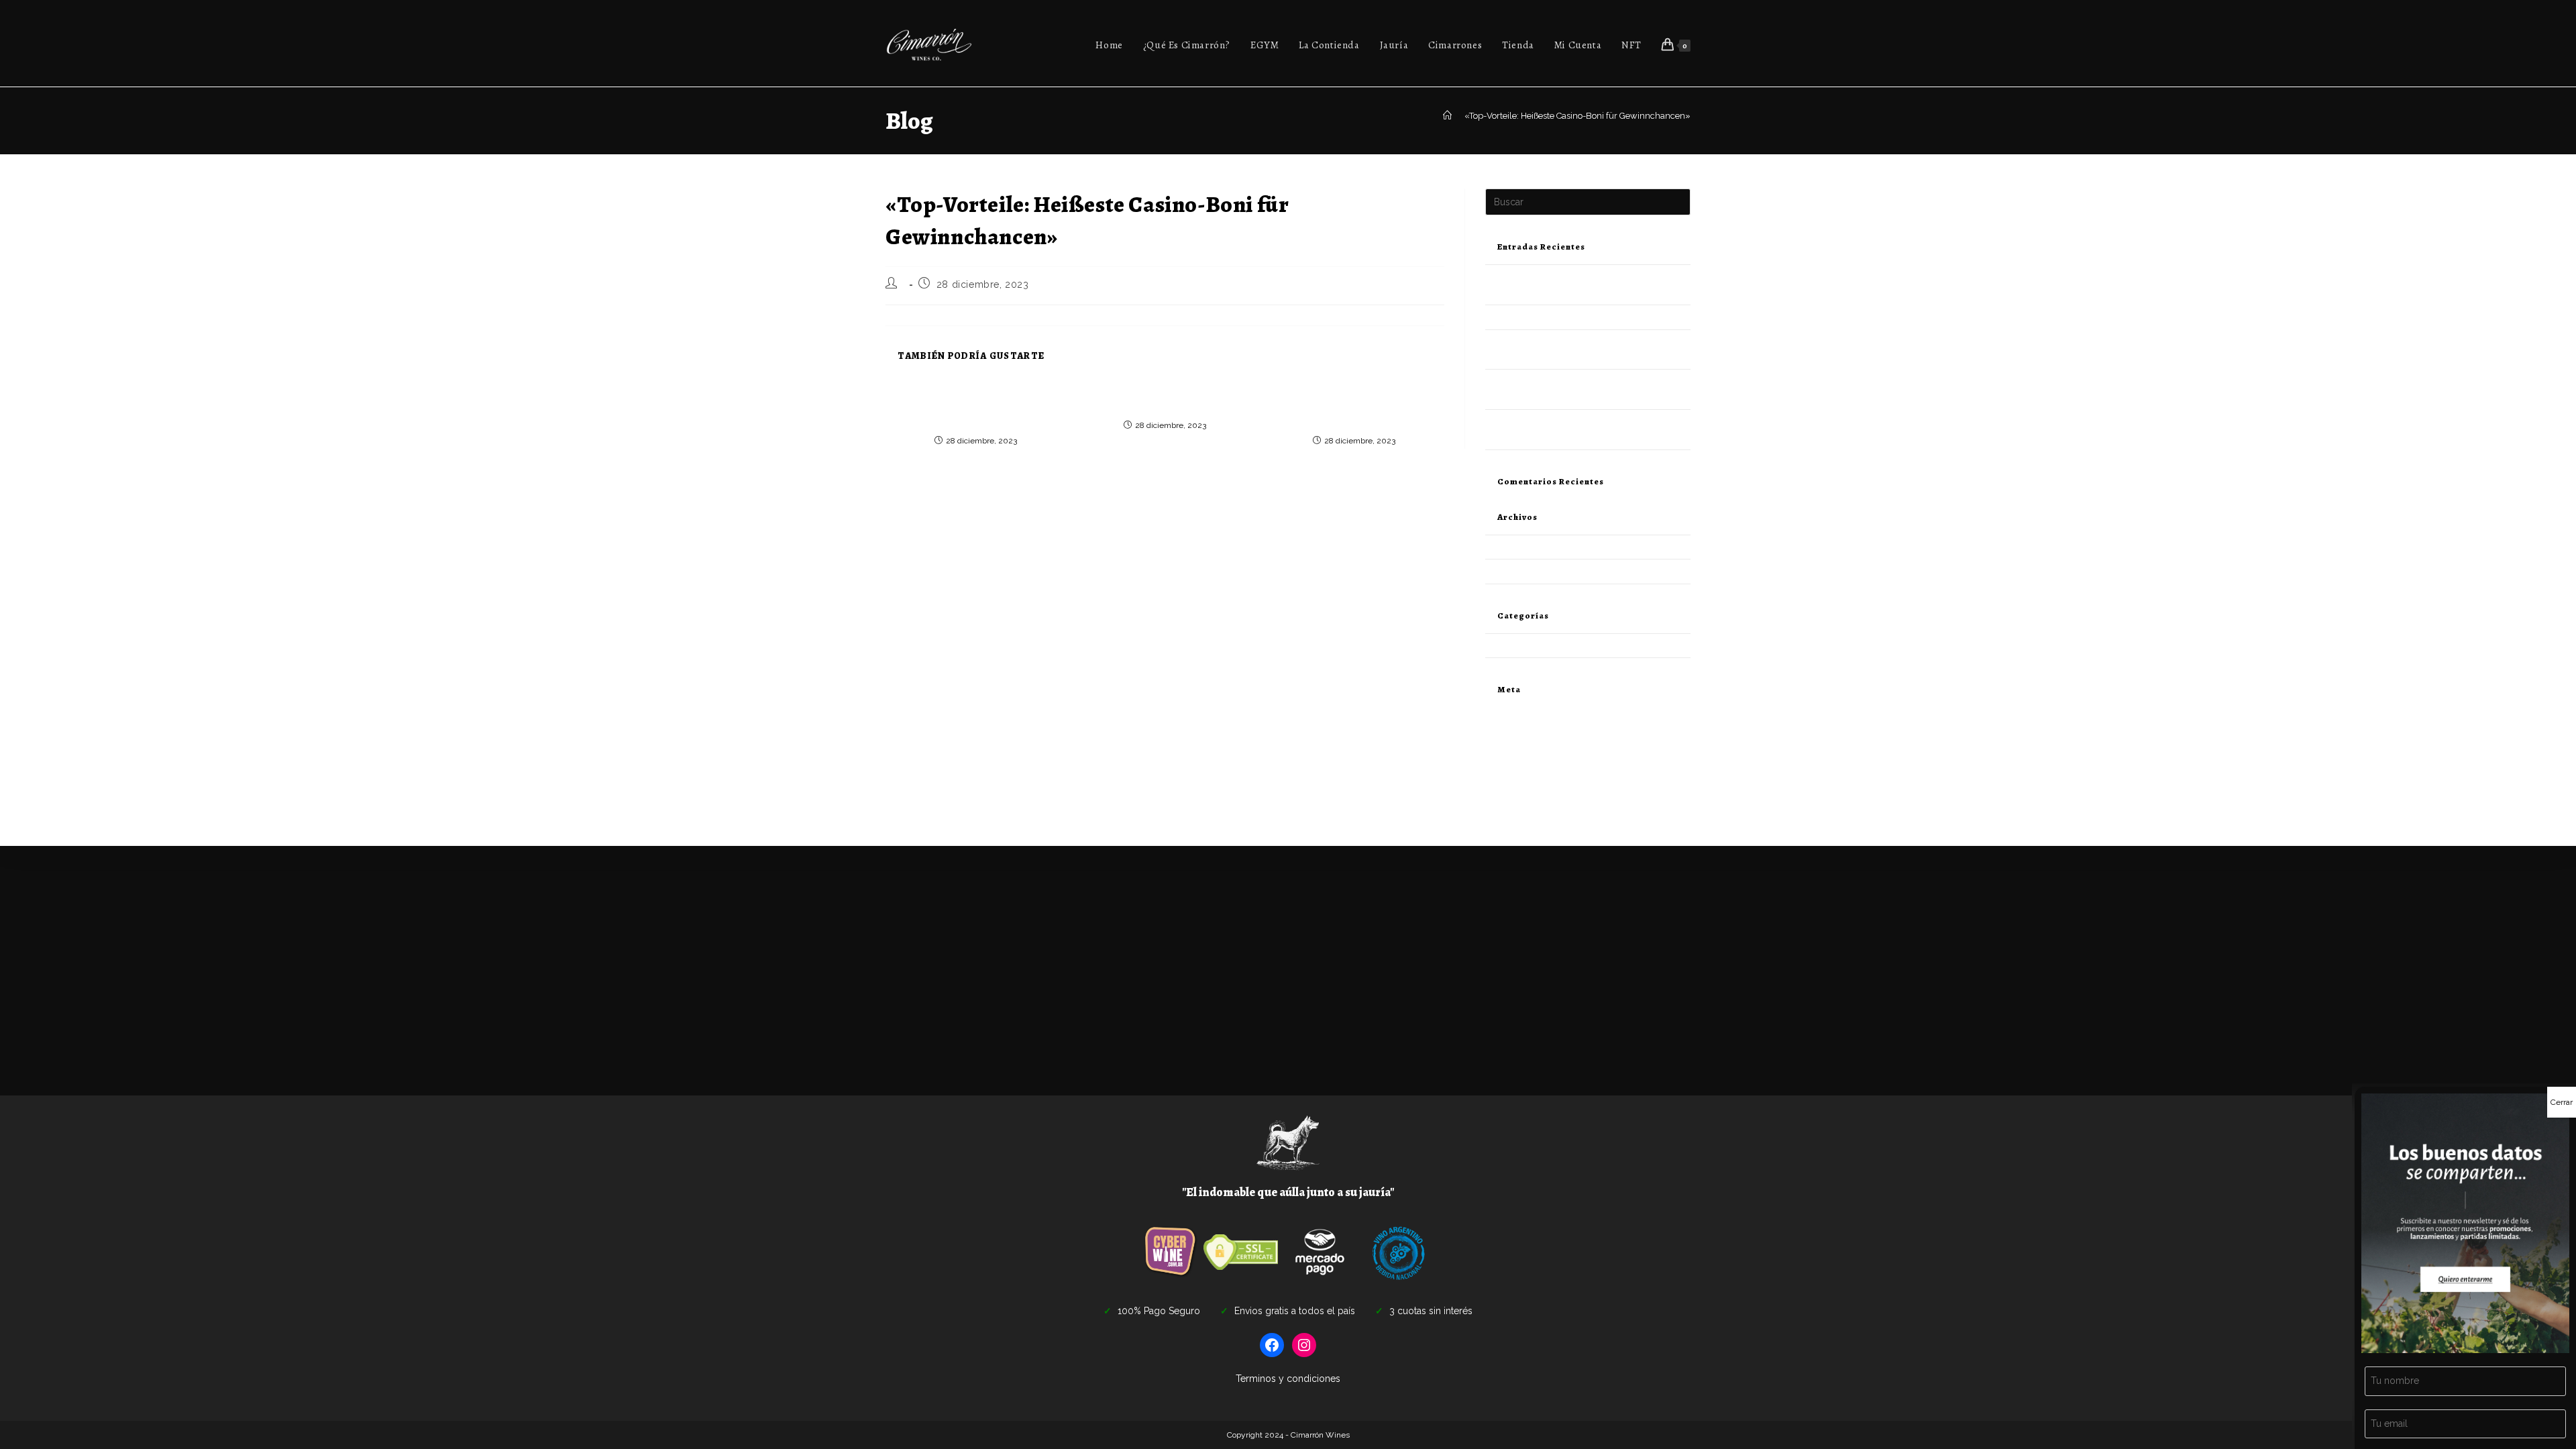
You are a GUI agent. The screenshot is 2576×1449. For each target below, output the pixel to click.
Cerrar (2562, 1102)
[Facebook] (1272, 1345)
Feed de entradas (1520, 746)
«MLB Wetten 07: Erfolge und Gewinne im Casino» (1586, 317)
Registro (1502, 715)
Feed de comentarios (1527, 762)
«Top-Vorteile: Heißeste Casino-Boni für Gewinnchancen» (1577, 116)
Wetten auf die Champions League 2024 (1165, 399)
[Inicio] (1447, 116)
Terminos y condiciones (1288, 1379)
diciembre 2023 (1517, 547)
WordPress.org (1515, 778)
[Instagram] (1304, 1345)
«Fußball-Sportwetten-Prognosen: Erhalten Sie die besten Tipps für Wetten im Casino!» (1354, 407)
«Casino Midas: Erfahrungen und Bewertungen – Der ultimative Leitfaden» (976, 407)
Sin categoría (1511, 646)
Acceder (1502, 730)
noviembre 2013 (1518, 571)
